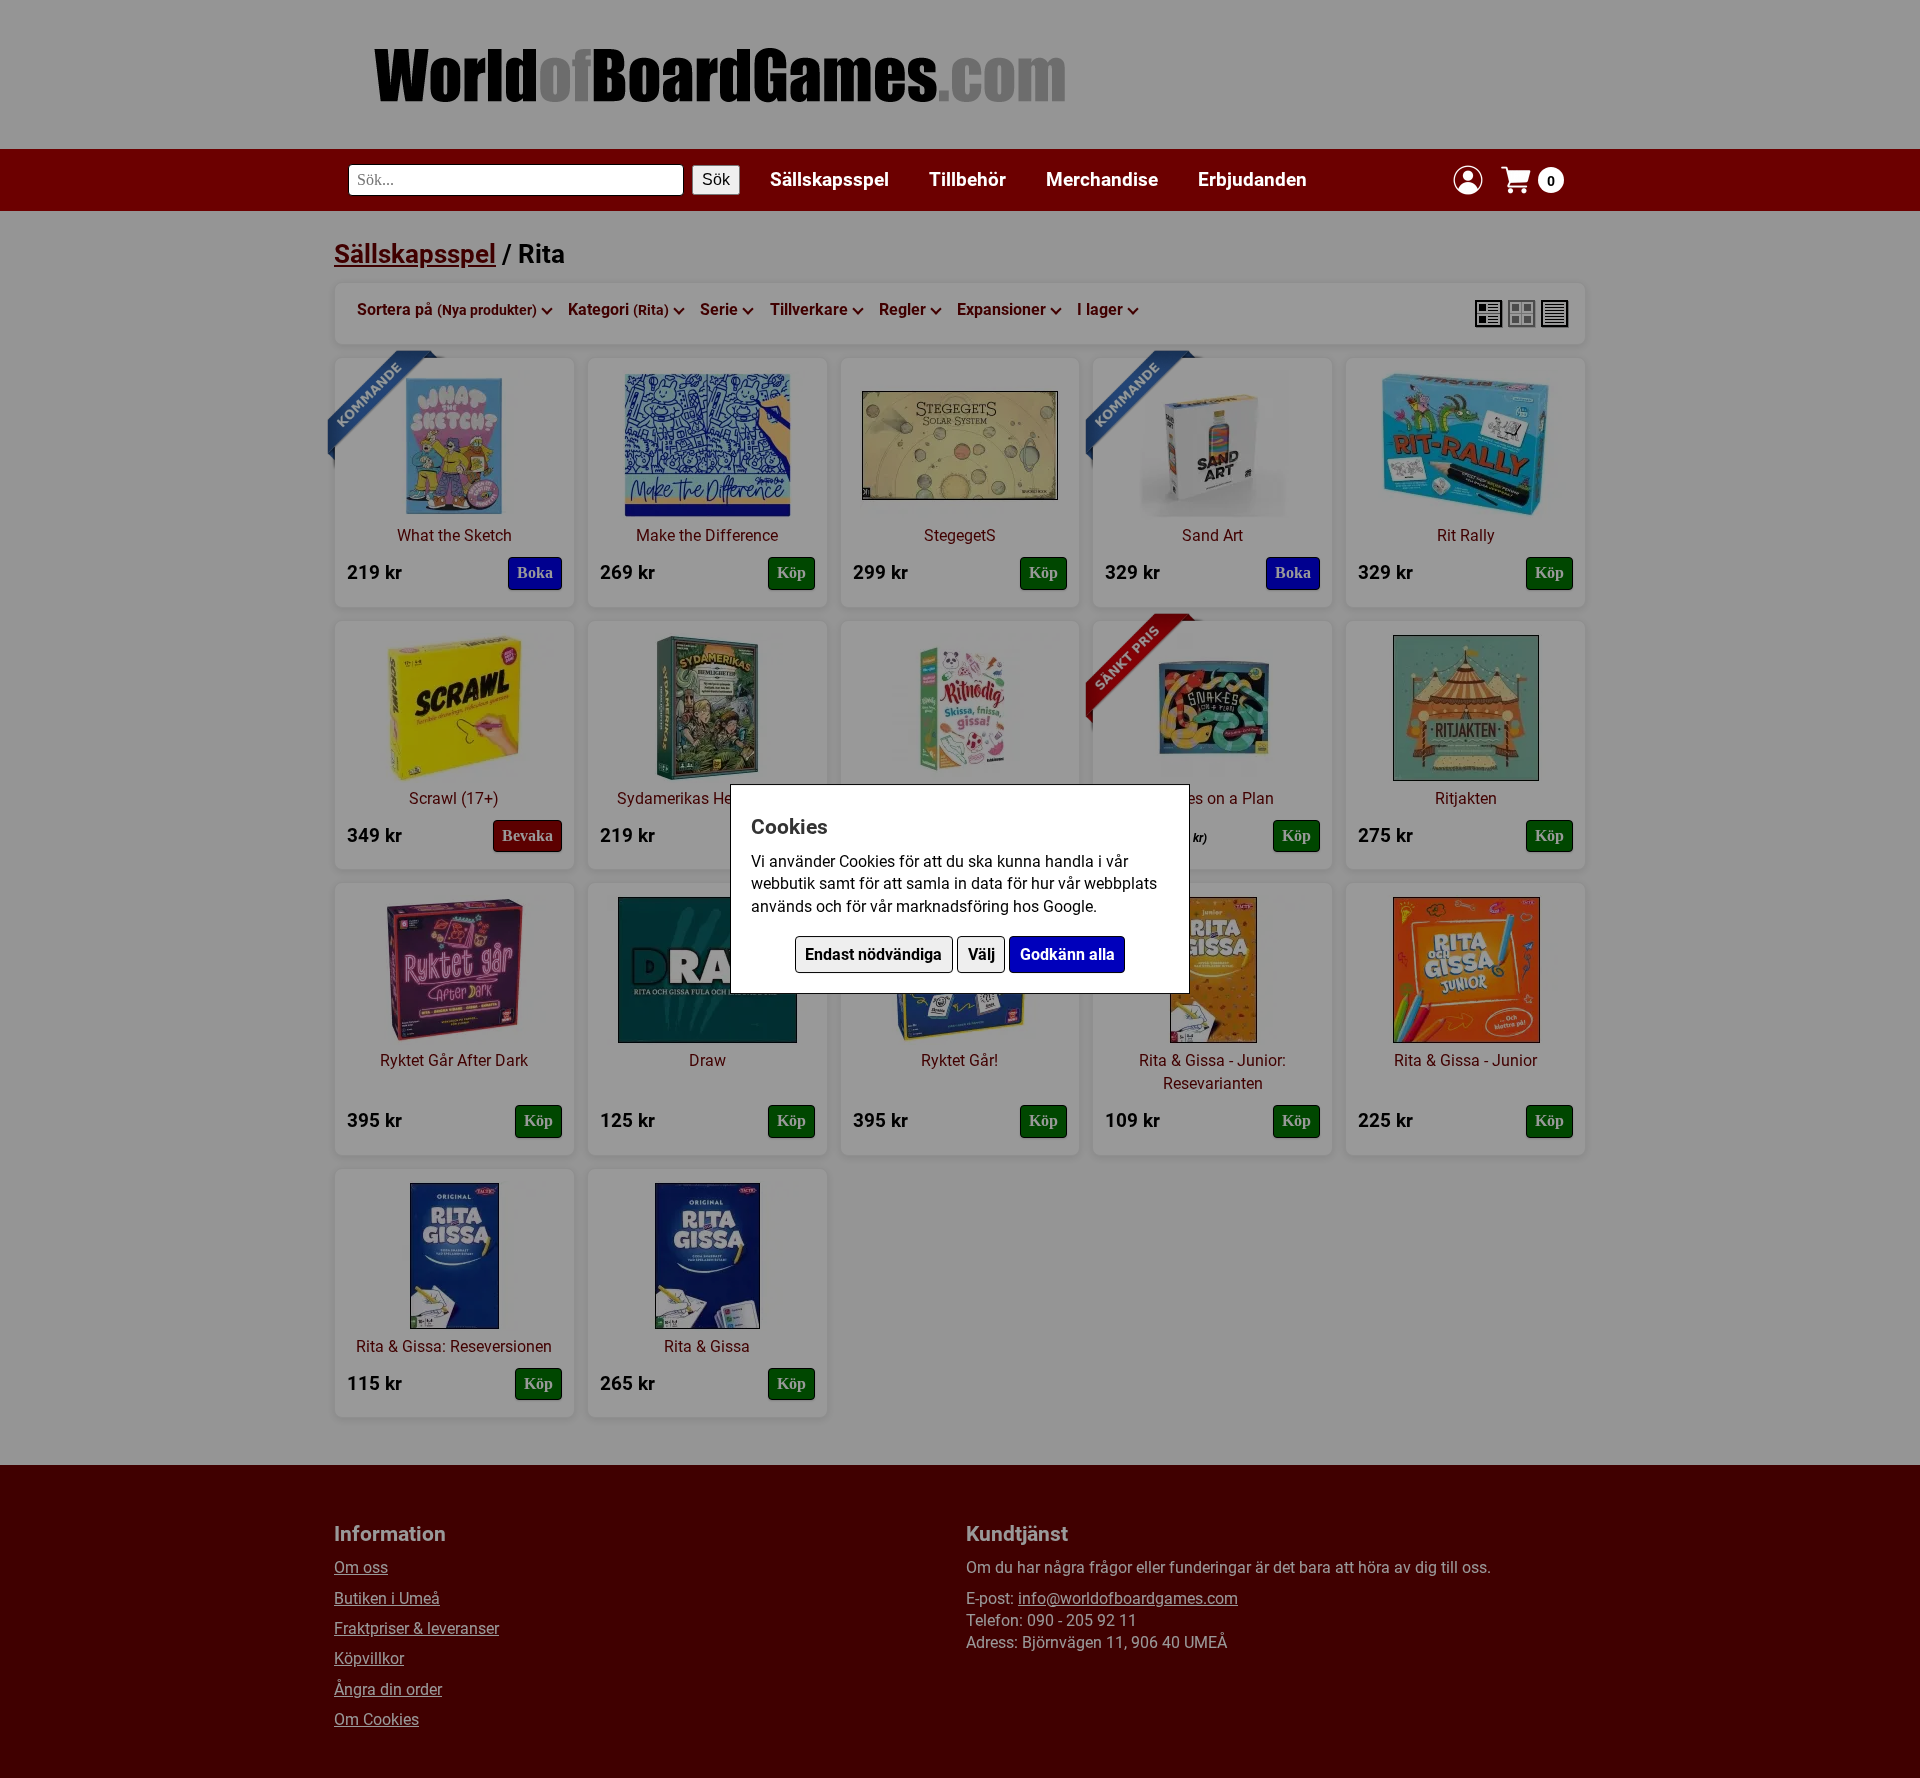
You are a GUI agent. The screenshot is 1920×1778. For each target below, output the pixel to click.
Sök (716, 179)
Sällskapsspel (829, 179)
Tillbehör (967, 179)
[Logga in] (1468, 180)
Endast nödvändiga (873, 954)
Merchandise (1102, 179)
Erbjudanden (1252, 179)
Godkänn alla (1067, 954)
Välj (981, 954)
